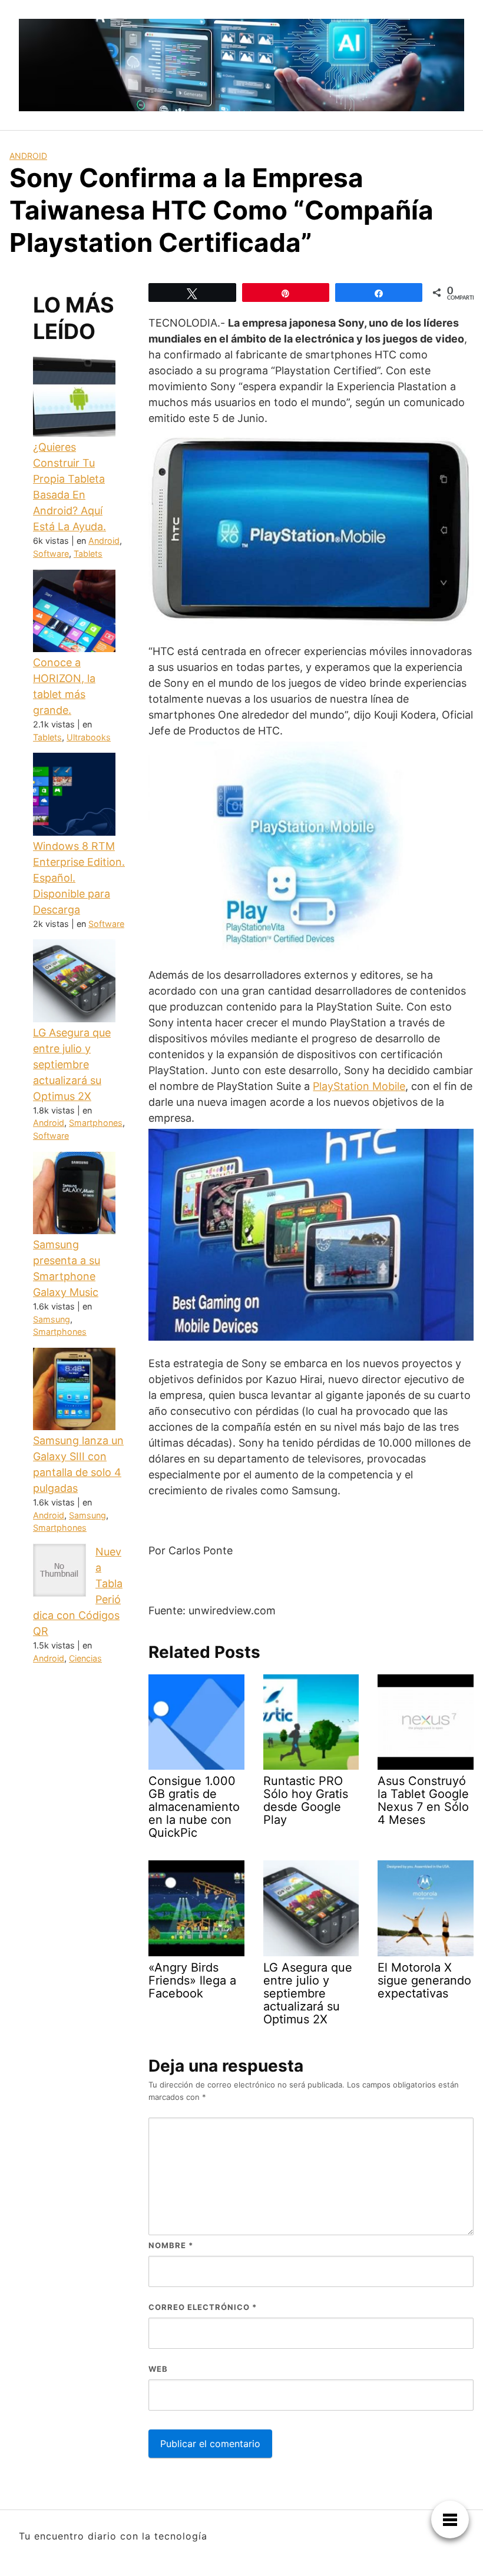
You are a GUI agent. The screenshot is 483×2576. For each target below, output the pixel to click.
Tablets (88, 554)
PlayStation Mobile (359, 1086)
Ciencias (85, 1658)
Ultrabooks (89, 737)
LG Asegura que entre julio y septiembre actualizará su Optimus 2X (72, 1064)
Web (158, 2369)
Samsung (52, 1319)
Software (51, 554)
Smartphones (96, 1123)
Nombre (171, 2245)
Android (28, 156)
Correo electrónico (203, 2307)
